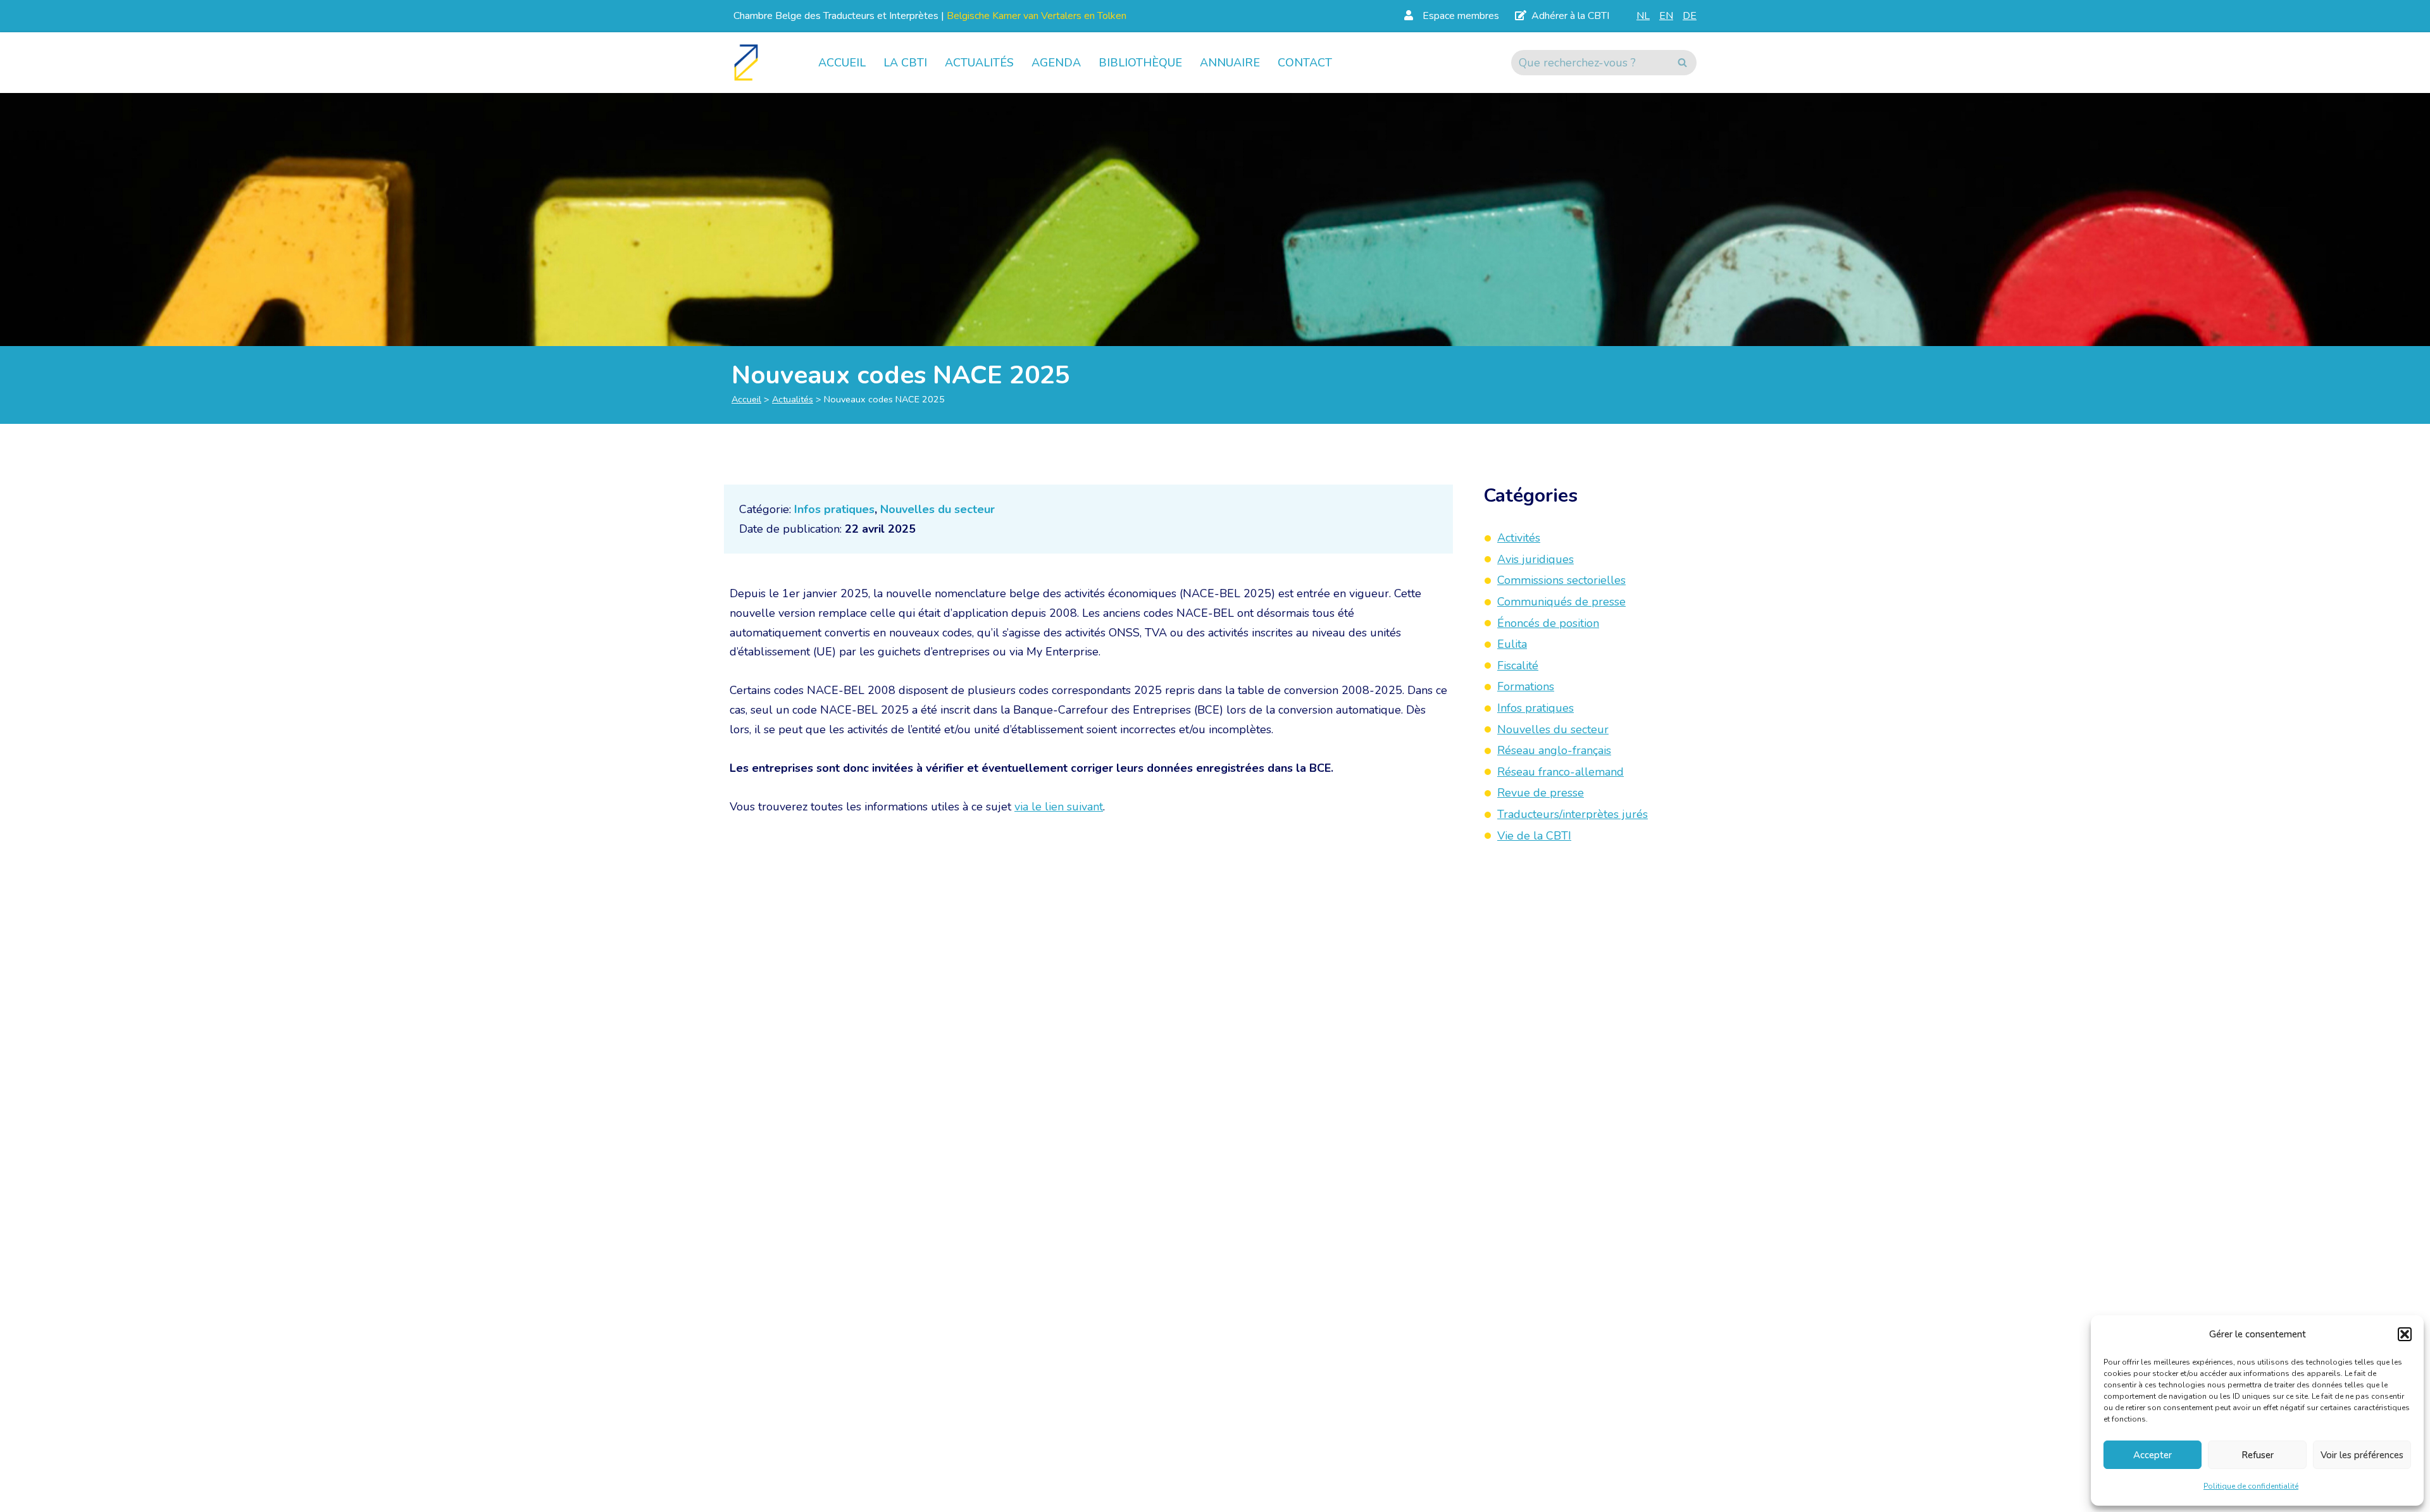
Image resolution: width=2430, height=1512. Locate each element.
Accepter (2153, 1455)
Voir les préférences (2362, 1455)
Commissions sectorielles (1561, 580)
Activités (1519, 538)
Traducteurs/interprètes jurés (1573, 814)
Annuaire (1230, 63)
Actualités (979, 63)
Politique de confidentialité (2251, 1486)
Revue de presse (1541, 793)
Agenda (1056, 63)
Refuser (2258, 1455)
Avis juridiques (1536, 559)
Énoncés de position (1548, 623)
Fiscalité (1518, 666)
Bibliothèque (1140, 63)
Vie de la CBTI (1534, 836)
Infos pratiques (834, 509)
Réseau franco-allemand (1561, 772)
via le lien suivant (1059, 807)
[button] (2405, 1334)
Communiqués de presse (1561, 602)
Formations (1526, 686)
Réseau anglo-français (1554, 750)
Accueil (842, 63)
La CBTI (905, 63)
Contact (1305, 63)
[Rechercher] (1682, 63)
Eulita (1512, 644)
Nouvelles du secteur (938, 509)
